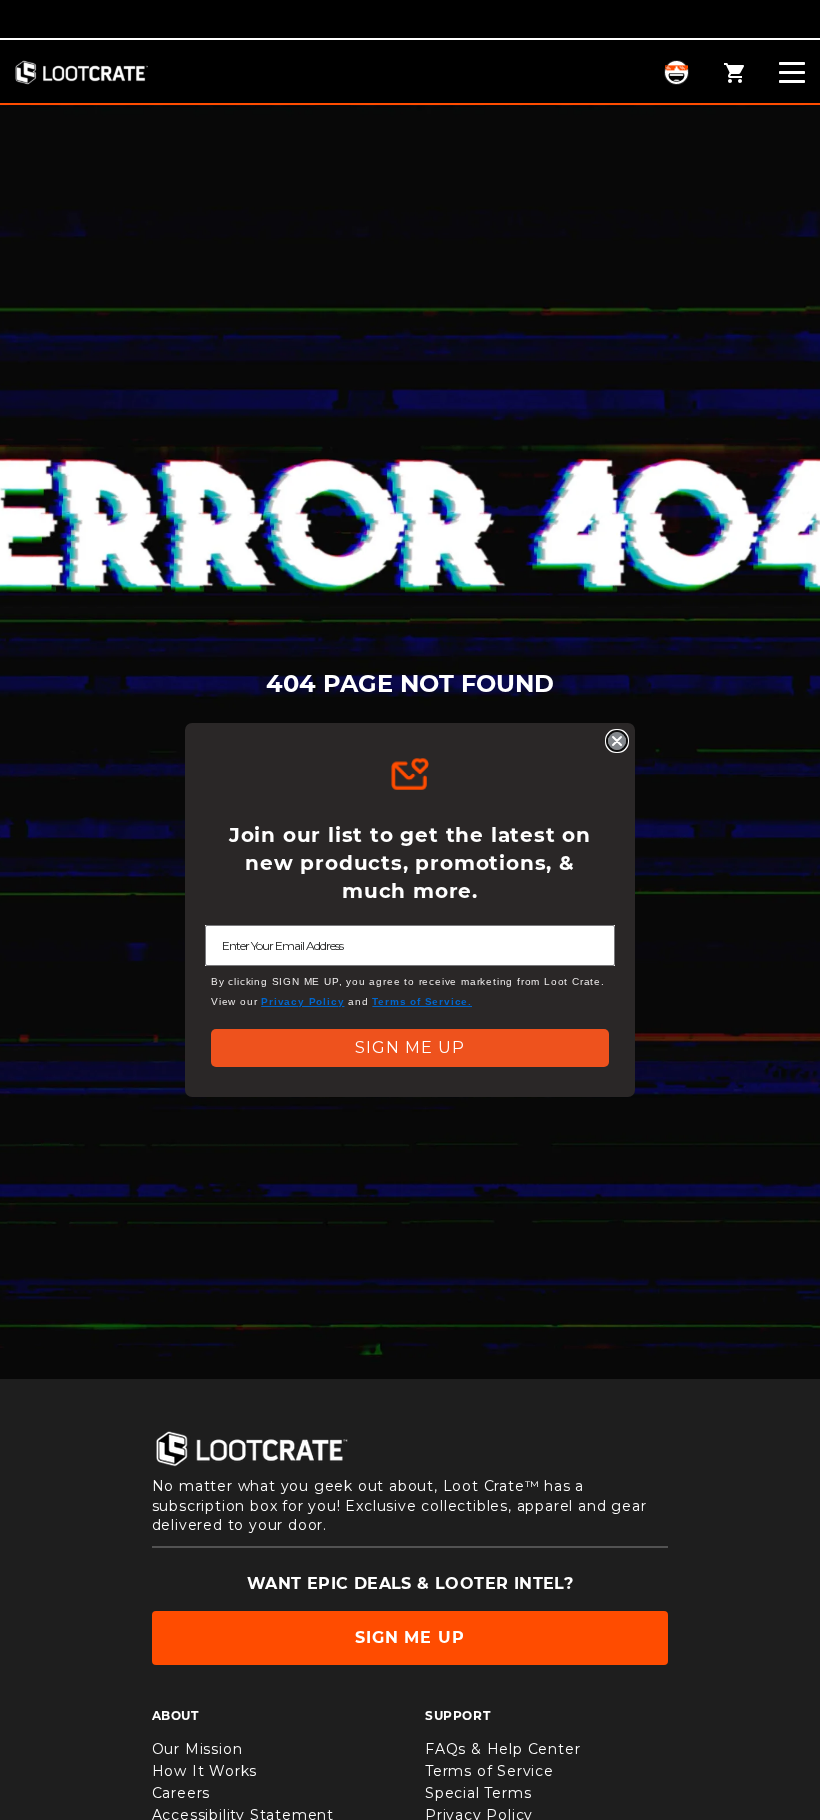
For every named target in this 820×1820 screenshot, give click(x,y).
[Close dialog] (617, 741)
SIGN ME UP (410, 1047)
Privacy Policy (302, 1001)
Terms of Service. (422, 1001)
